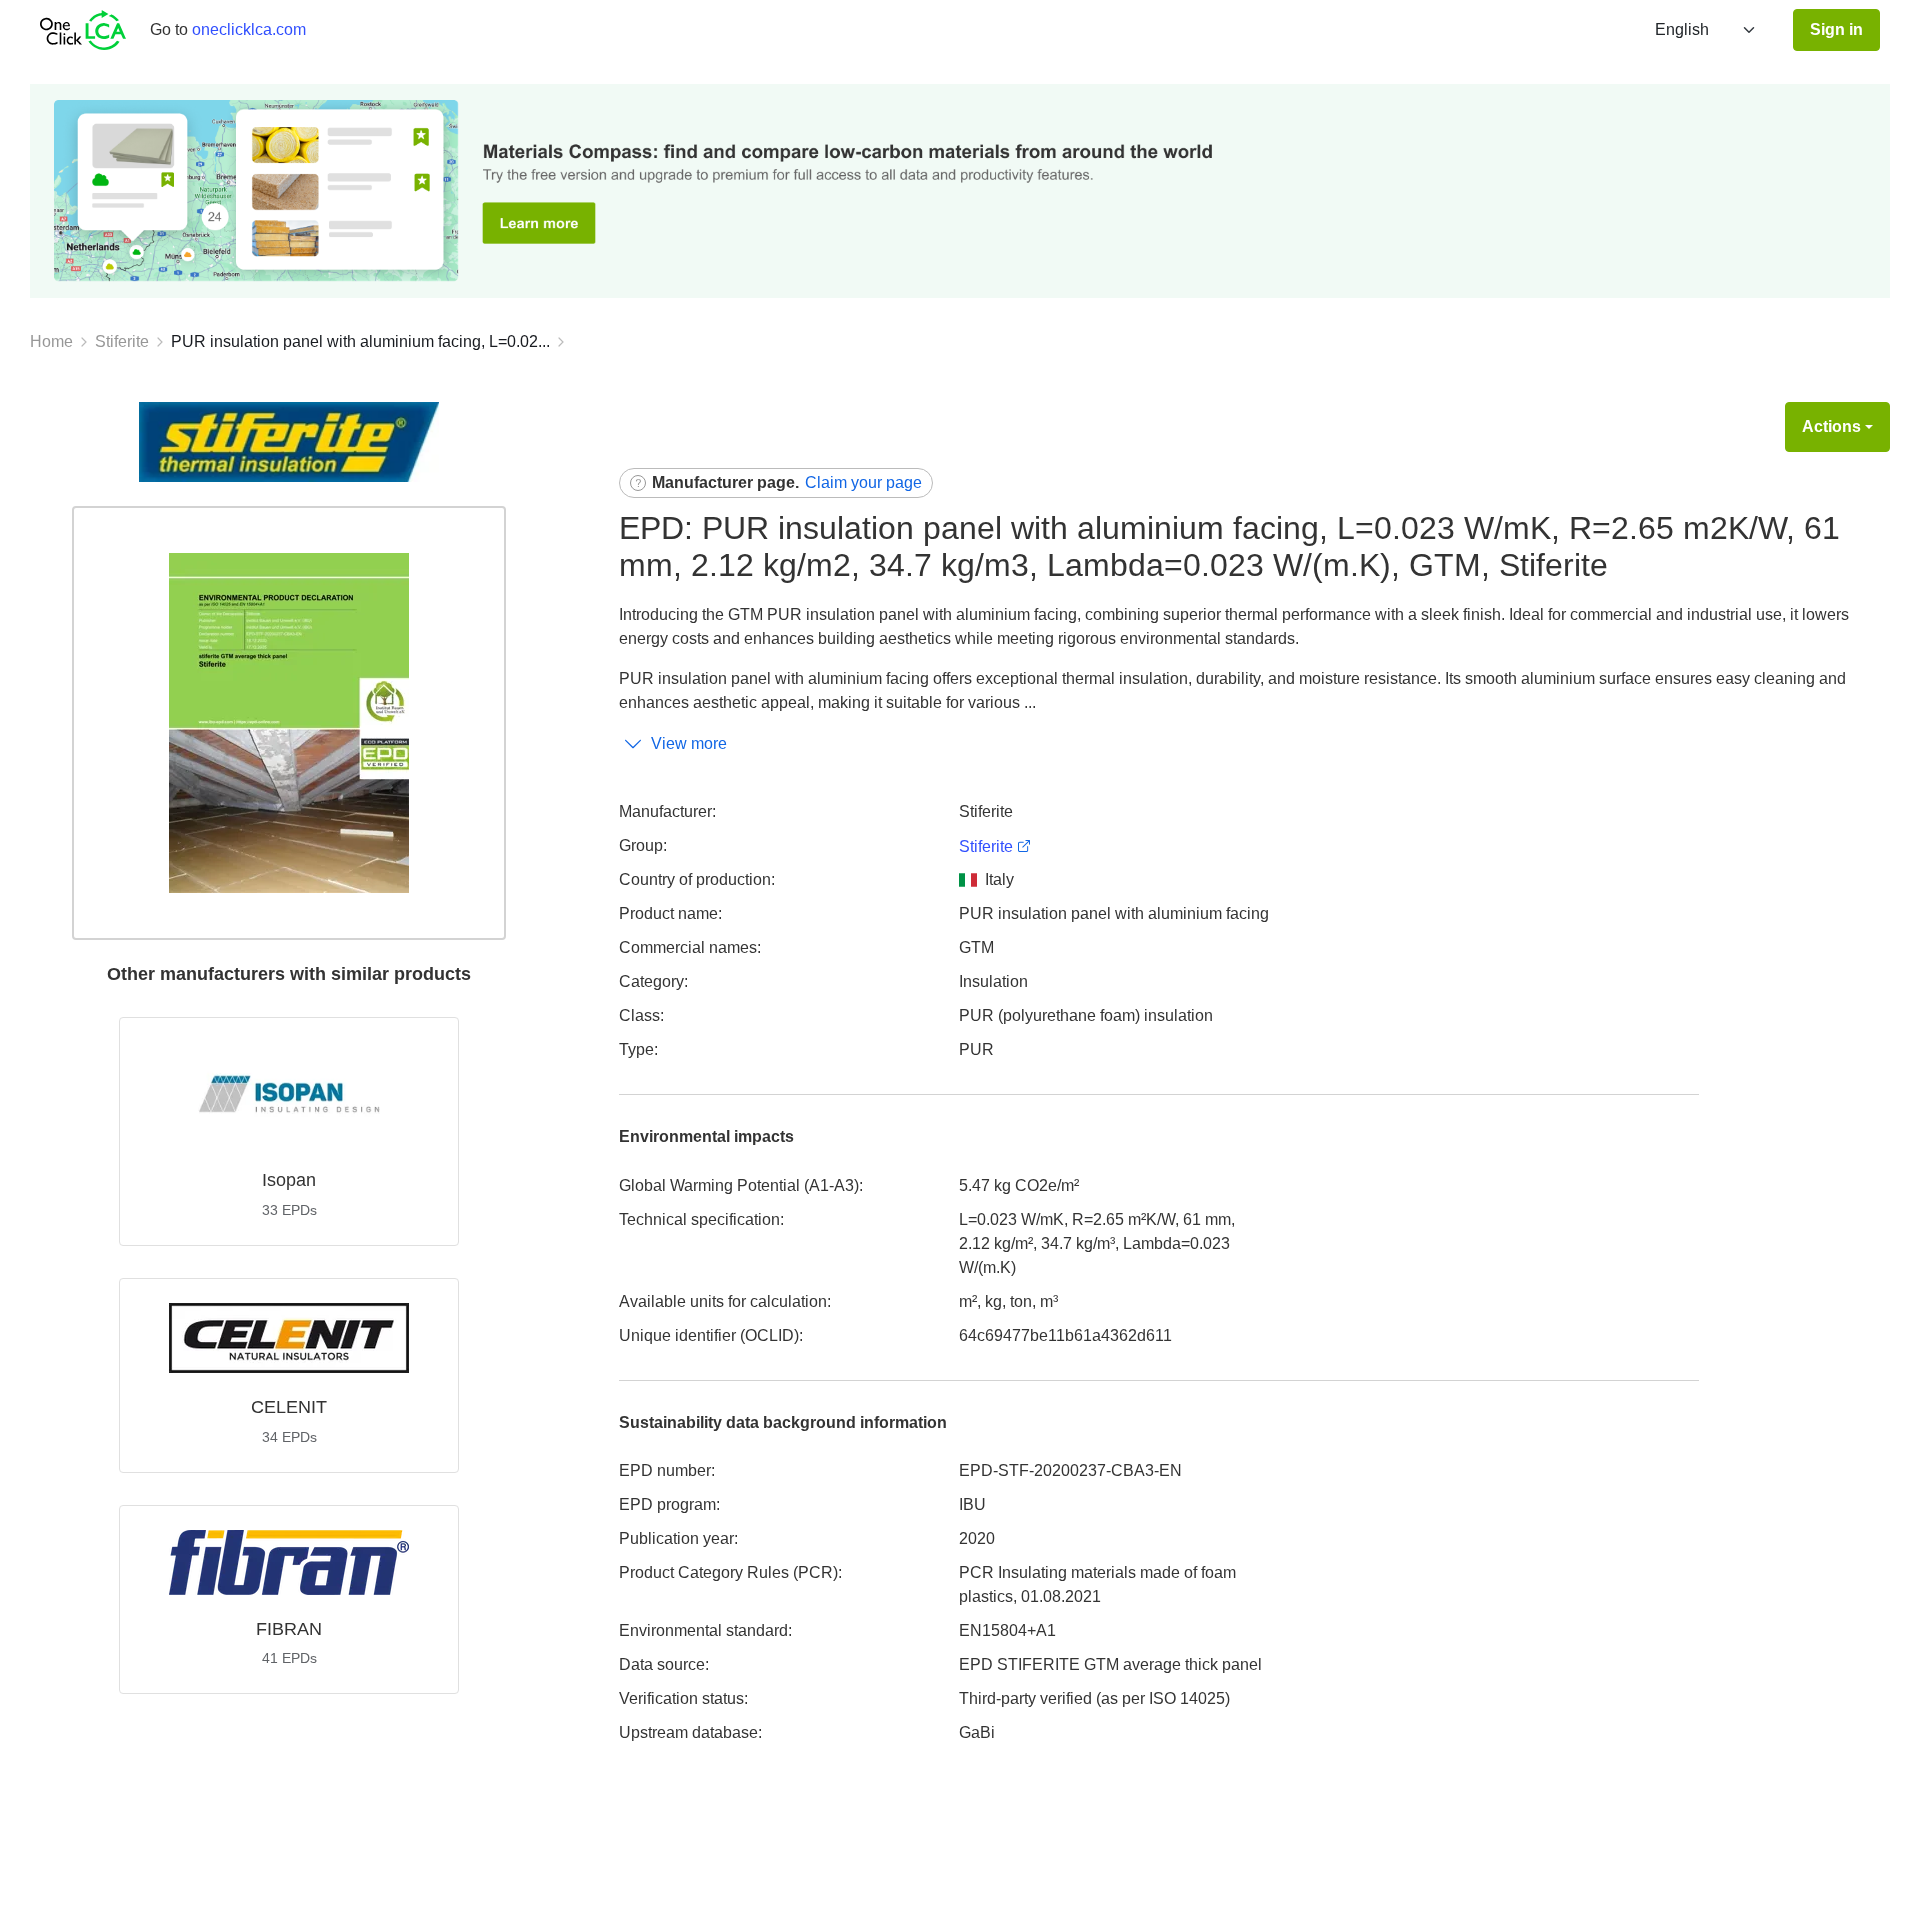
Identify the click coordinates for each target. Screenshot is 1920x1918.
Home (51, 341)
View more (689, 743)
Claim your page (863, 482)
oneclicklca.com (249, 29)
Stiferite (122, 341)
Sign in (1836, 29)
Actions (1831, 426)
